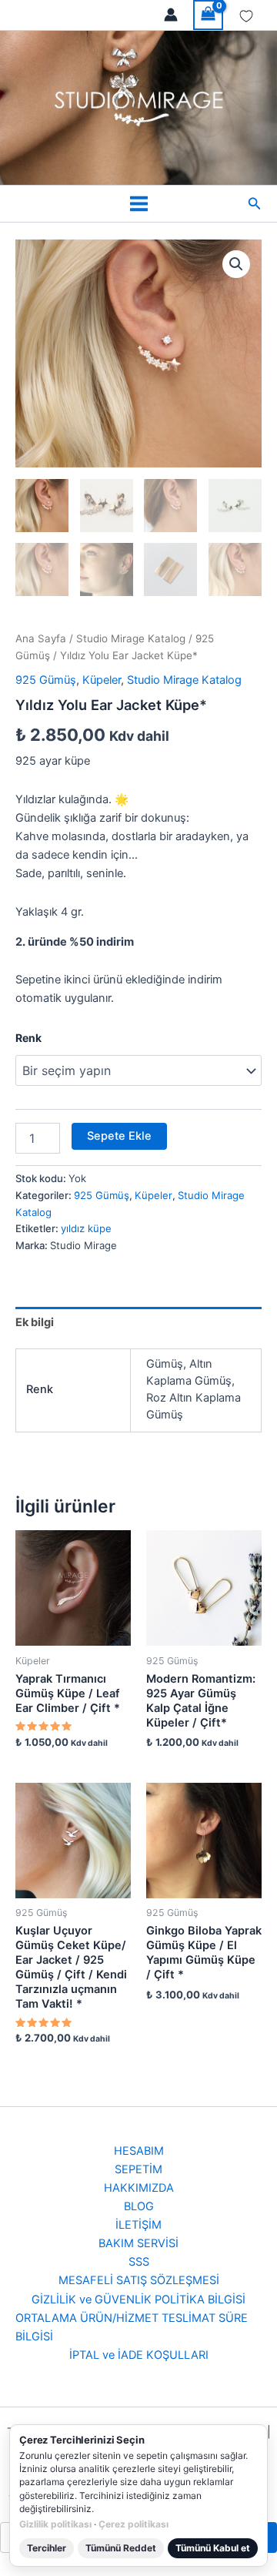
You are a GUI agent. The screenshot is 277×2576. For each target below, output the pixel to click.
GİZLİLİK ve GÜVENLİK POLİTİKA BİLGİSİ (138, 2300)
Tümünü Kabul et (213, 2548)
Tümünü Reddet (121, 2548)
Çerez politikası (133, 2524)
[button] (255, 204)
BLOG (139, 2206)
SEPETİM (138, 2169)
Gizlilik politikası (55, 2524)
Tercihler (47, 2548)
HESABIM (139, 2151)
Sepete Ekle (119, 1136)
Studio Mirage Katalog (131, 638)
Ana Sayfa (41, 638)
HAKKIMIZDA (139, 2188)
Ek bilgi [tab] (35, 1322)
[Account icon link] (171, 15)
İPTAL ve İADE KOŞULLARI (139, 2355)
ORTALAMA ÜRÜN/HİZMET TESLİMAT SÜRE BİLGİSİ (132, 2327)
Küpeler (102, 680)
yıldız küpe (86, 1228)
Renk (28, 1038)
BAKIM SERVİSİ (138, 2243)
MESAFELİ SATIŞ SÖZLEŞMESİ (139, 2280)
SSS (139, 2262)
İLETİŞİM (138, 2225)
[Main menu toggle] (138, 204)
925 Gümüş (46, 680)
